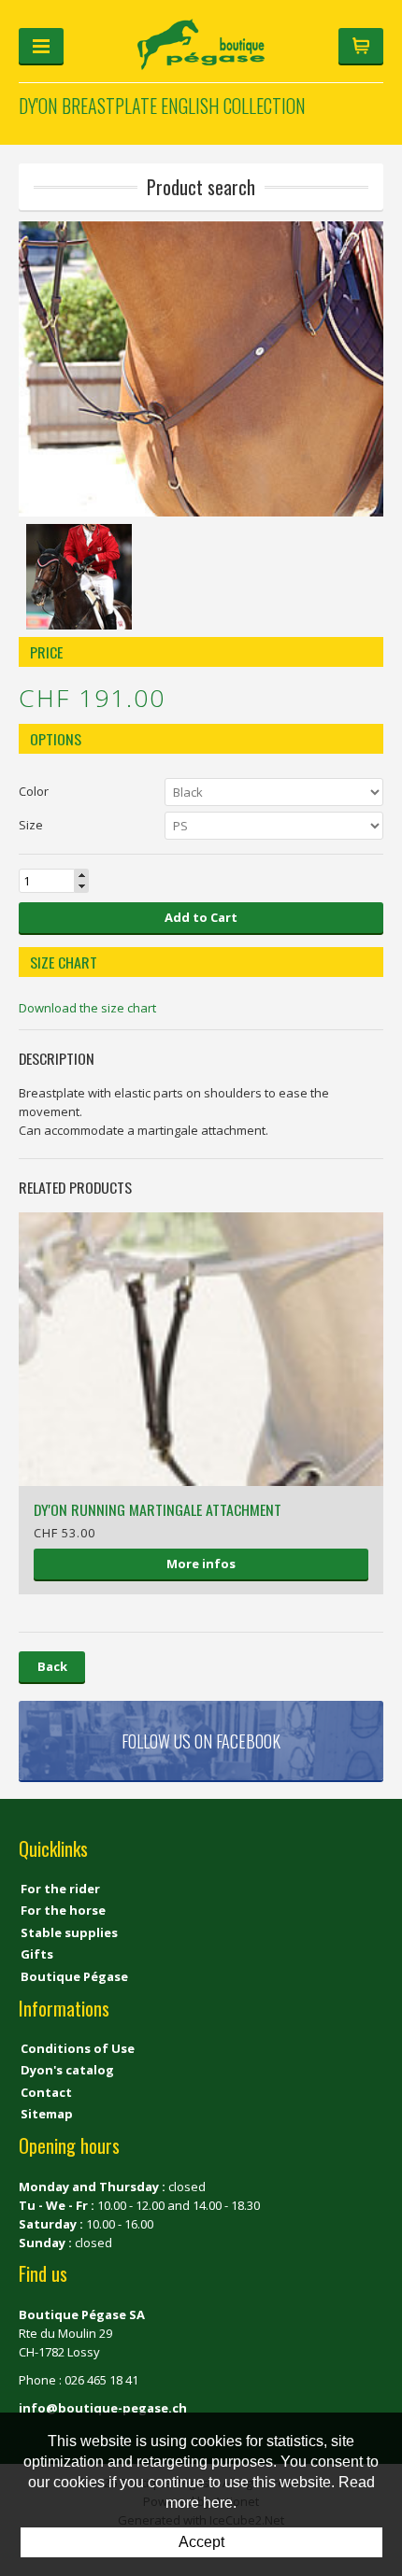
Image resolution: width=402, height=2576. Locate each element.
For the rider (60, 1889)
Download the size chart (87, 1008)
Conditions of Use (78, 2048)
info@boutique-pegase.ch (103, 2408)
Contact (46, 2092)
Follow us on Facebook (201, 1741)
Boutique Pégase (74, 1976)
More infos (201, 1564)
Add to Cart (201, 917)
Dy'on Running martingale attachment (158, 1509)
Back (52, 1666)
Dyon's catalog (67, 2070)
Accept (201, 2542)
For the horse (63, 1910)
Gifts (37, 1954)
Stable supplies (69, 1932)
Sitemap (47, 2114)
